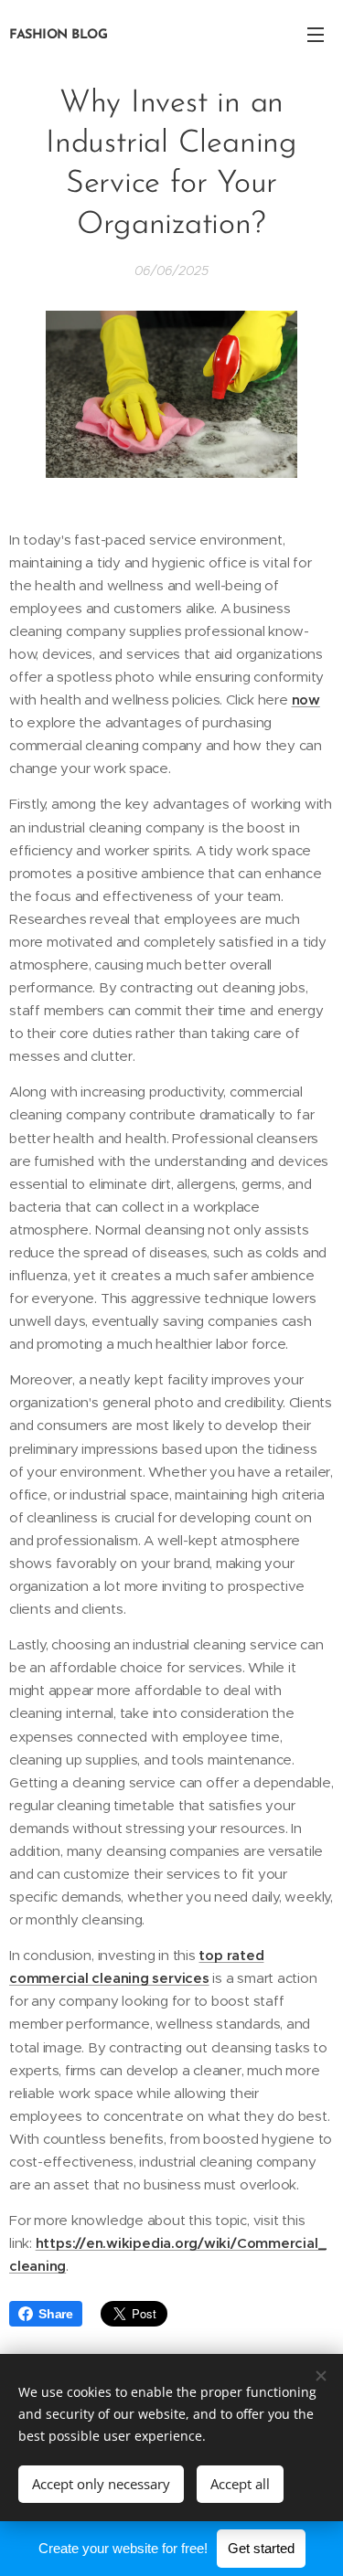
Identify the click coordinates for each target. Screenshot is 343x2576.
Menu (316, 34)
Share (56, 2314)
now (306, 700)
